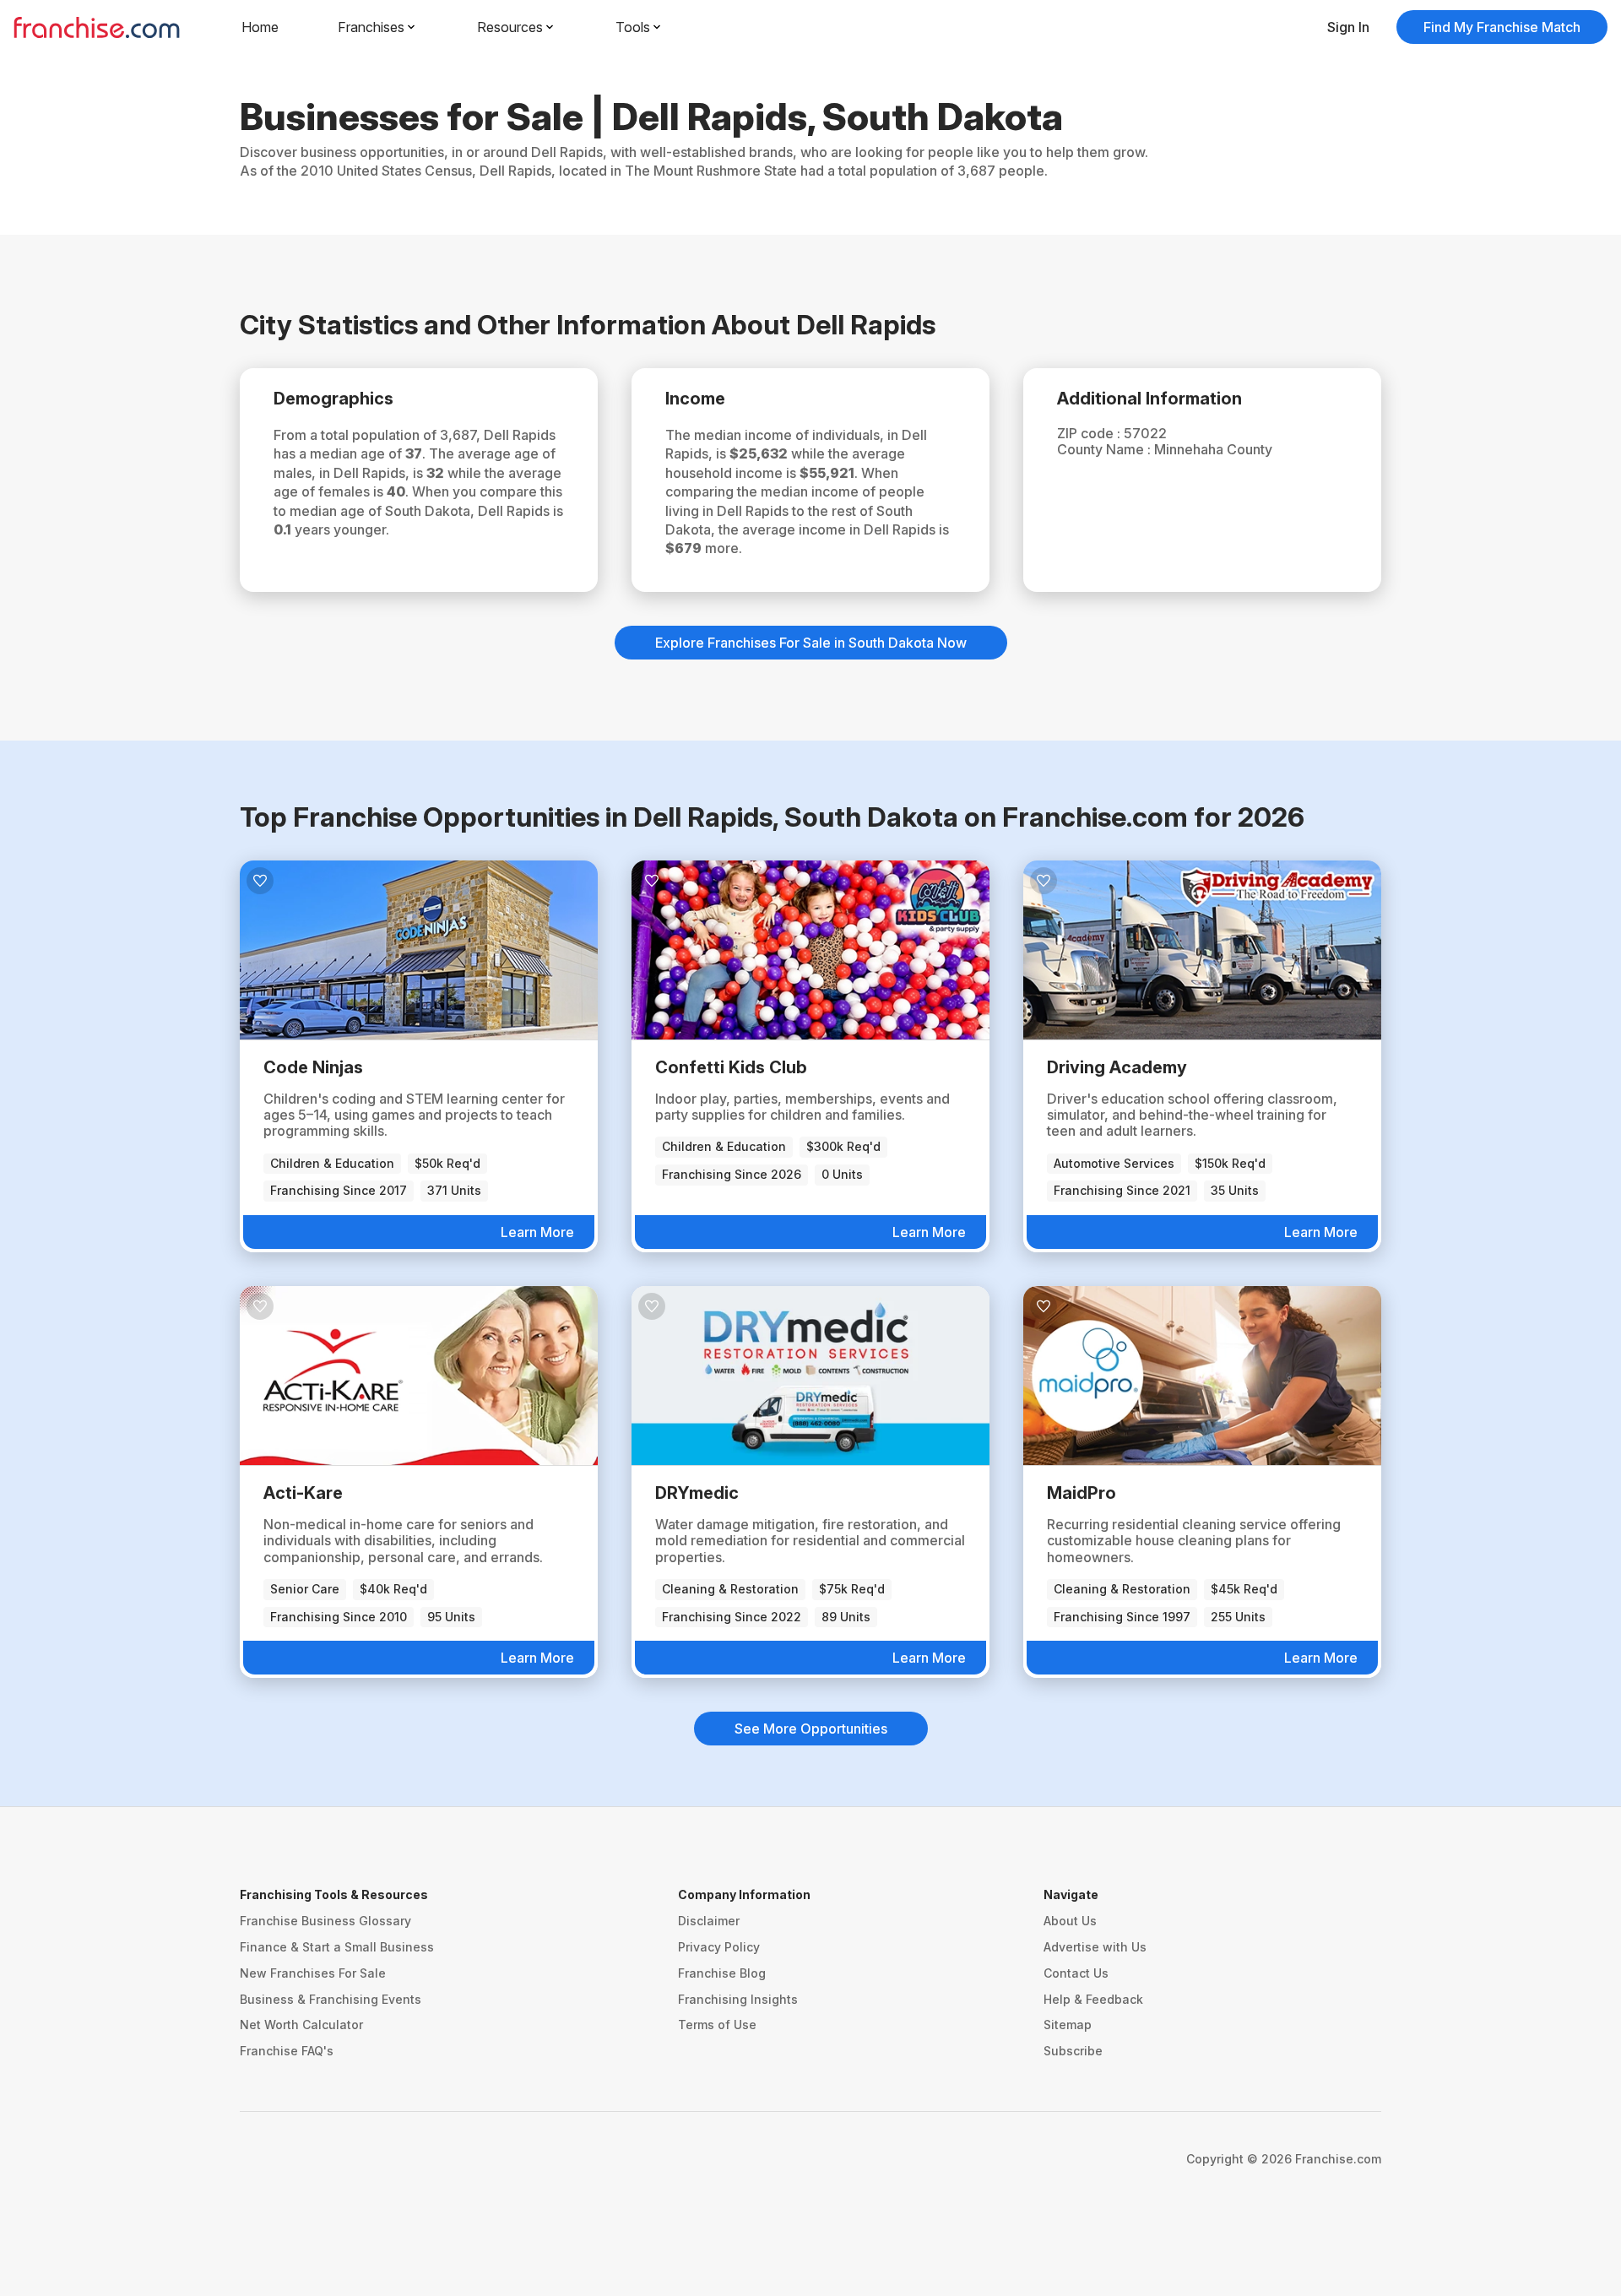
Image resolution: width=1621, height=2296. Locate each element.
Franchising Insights (738, 1999)
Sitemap (1068, 2025)
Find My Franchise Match (1502, 27)
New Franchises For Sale (313, 1973)
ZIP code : (1090, 433)
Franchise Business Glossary (325, 1921)
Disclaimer (709, 1921)
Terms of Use (717, 2025)
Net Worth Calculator (301, 2025)
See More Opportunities (811, 1729)
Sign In (1348, 27)
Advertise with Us (1095, 1947)
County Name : (1106, 449)
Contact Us (1076, 1973)
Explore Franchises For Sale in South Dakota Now (811, 643)
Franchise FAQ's (287, 2051)
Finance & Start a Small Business (337, 1947)
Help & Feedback (1093, 1999)
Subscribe (1073, 2051)
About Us (1070, 1921)
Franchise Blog (722, 1973)
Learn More (537, 1232)
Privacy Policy (719, 1947)
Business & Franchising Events (331, 1999)
